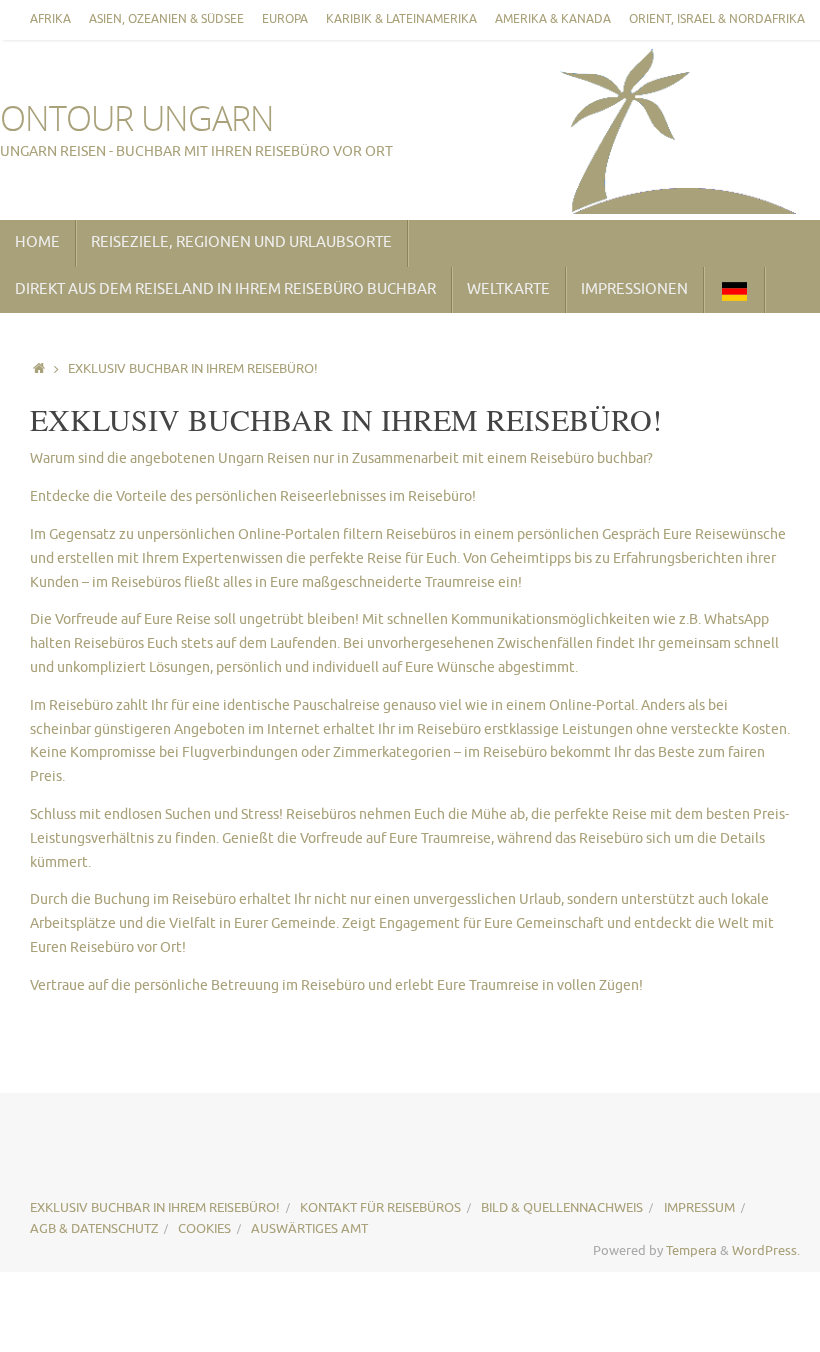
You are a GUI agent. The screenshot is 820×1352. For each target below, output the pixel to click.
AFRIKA (50, 19)
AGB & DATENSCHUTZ (94, 1229)
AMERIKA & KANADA (553, 19)
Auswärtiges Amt (309, 1229)
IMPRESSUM (699, 1208)
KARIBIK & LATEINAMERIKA (401, 19)
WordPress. (766, 1251)
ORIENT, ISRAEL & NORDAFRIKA (717, 19)
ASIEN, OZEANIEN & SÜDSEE (166, 19)
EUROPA (285, 19)
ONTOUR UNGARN (137, 118)
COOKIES (204, 1229)
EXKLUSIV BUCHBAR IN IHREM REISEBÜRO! (155, 1208)
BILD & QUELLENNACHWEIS (562, 1208)
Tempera (691, 1251)
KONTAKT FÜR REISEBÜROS (380, 1208)
